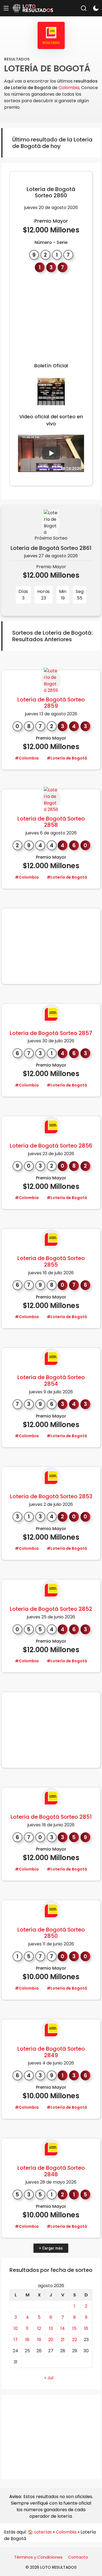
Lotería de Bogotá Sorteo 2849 (51, 2052)
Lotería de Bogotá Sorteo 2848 (51, 2171)
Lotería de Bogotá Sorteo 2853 (51, 1496)
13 (51, 2328)
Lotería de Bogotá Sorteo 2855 (51, 1261)
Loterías (43, 2532)
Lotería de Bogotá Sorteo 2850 (51, 1933)
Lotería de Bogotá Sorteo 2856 (51, 1146)
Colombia (69, 88)
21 (63, 2340)
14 (63, 2328)
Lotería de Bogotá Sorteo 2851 (51, 1817)
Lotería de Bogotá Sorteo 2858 (51, 822)
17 (16, 2340)
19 (39, 2340)
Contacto (78, 2557)
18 (27, 2340)
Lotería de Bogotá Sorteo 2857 (51, 1033)
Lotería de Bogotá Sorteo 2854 (51, 1381)
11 (27, 2328)
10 (16, 2328)
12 (39, 2328)
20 (51, 2340)
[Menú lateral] (6, 8)
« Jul (49, 2378)
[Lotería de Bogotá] (51, 689)
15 (74, 2328)
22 (75, 2340)
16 (86, 2328)
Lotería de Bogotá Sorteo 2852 (51, 1609)
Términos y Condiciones (38, 2557)
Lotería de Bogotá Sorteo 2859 (51, 703)
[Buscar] (84, 8)
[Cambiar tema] (96, 8)
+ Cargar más (51, 2248)
